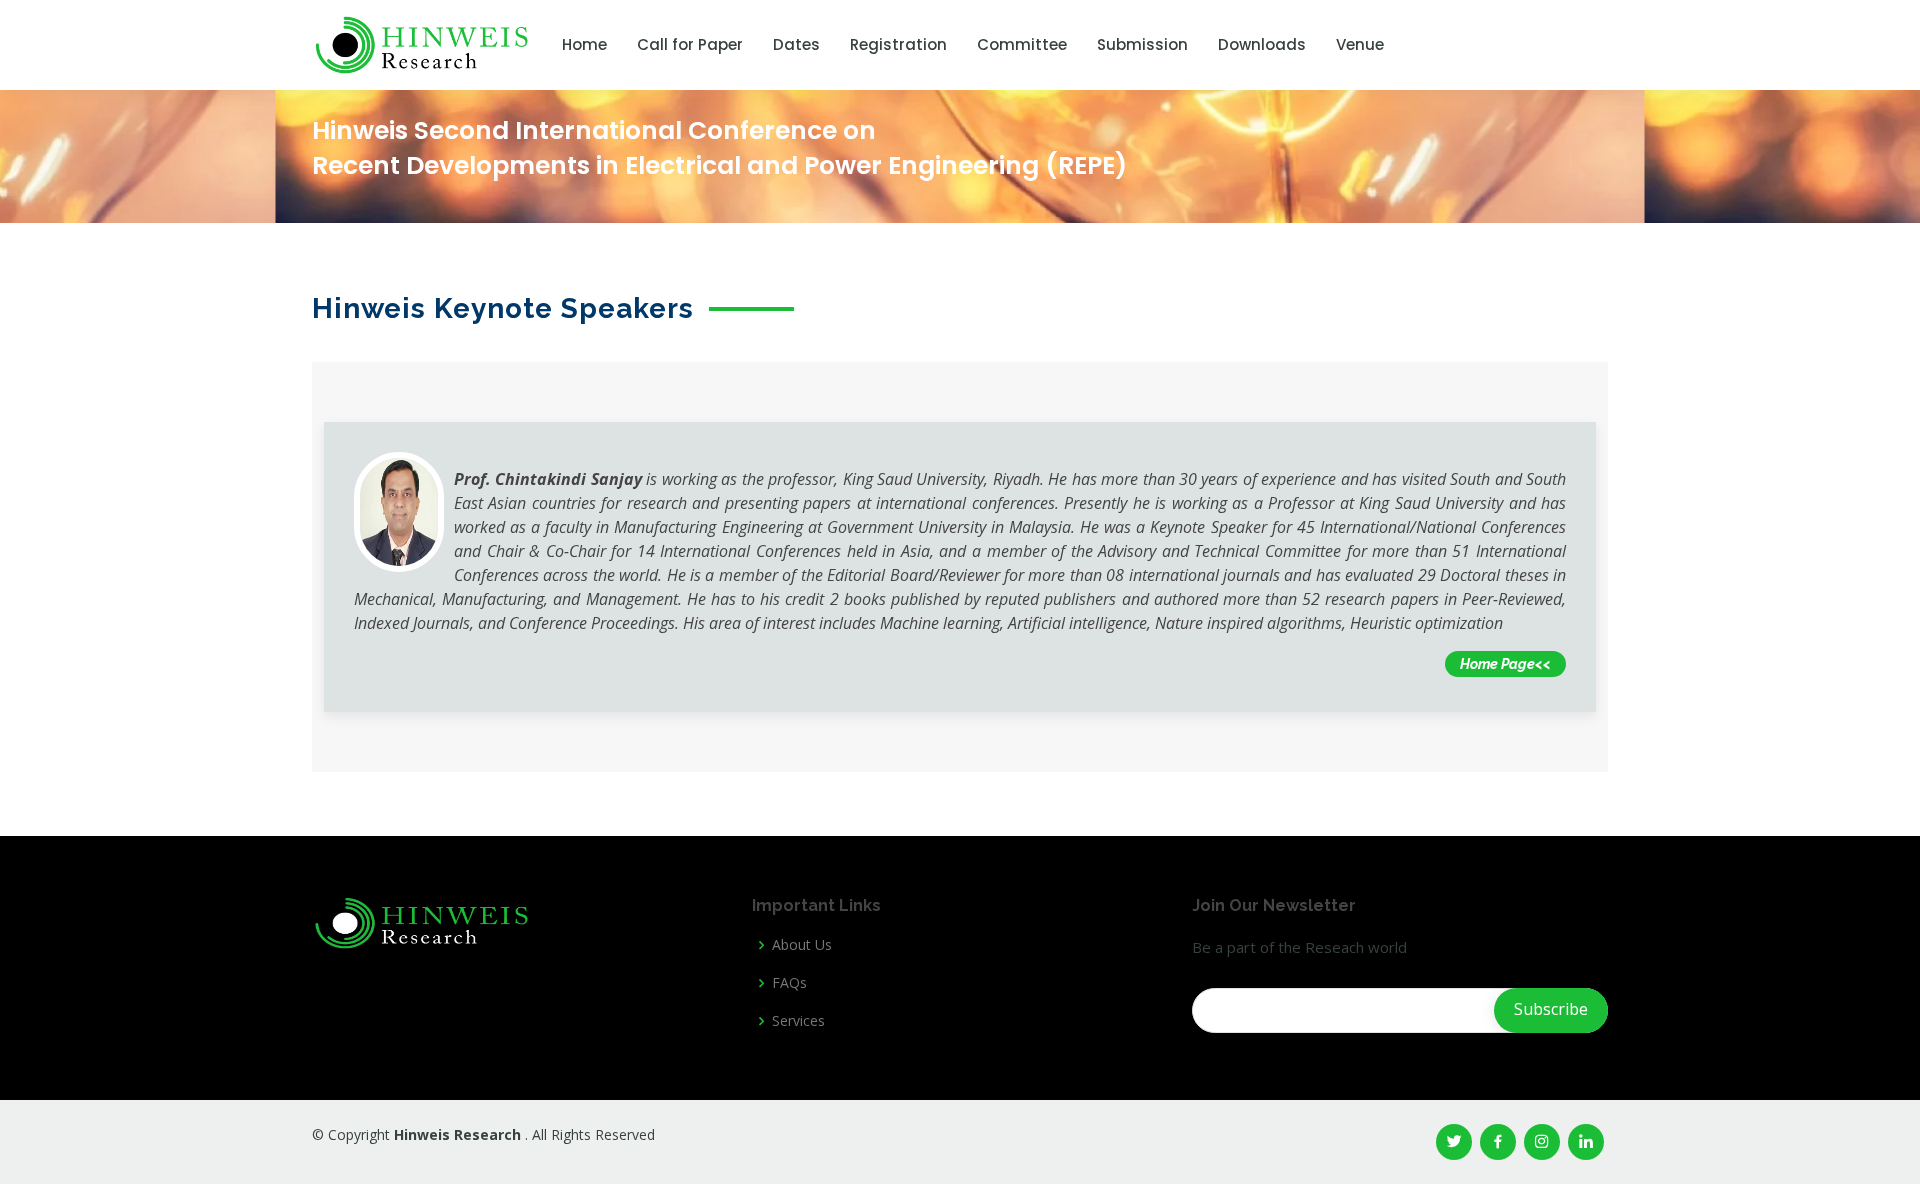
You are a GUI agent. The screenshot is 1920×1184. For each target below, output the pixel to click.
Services (798, 1021)
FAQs (789, 983)
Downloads (1262, 44)
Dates (796, 44)
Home (584, 44)
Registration (898, 44)
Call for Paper (690, 44)
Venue (1360, 44)
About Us (802, 945)
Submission (1142, 44)
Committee (1022, 44)
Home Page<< (1505, 664)
